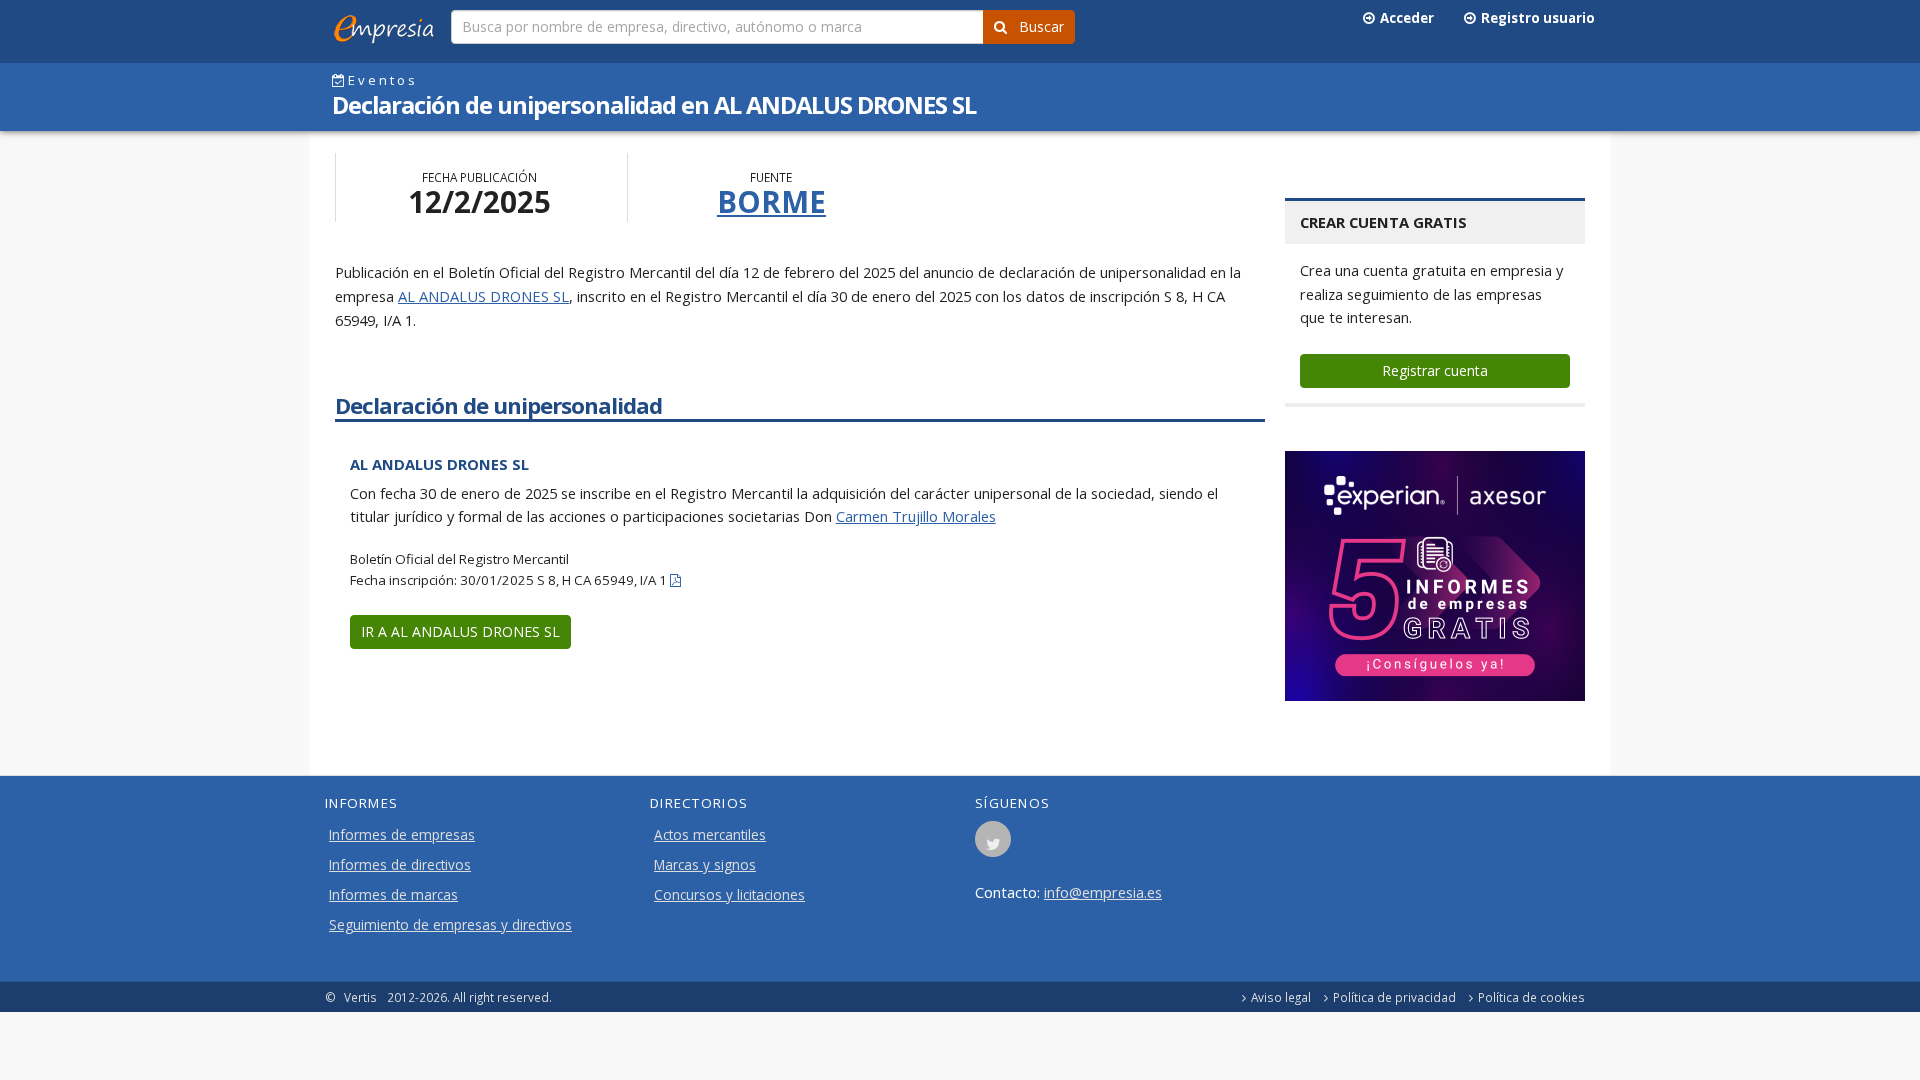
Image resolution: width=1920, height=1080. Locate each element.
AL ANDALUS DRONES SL (483, 296)
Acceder (1404, 18)
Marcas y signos (705, 865)
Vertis (360, 997)
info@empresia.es (1103, 892)
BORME (771, 201)
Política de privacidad (1394, 997)
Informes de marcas (393, 895)
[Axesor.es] (1435, 576)
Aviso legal (1281, 997)
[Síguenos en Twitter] (993, 845)
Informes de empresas (402, 835)
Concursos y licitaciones (729, 895)
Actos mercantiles (710, 835)
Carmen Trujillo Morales (916, 516)
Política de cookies (1531, 997)
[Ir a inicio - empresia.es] (388, 25)
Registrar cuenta (1435, 370)
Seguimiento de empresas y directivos (450, 925)
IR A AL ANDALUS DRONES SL (460, 631)
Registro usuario (1535, 18)
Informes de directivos (400, 865)
